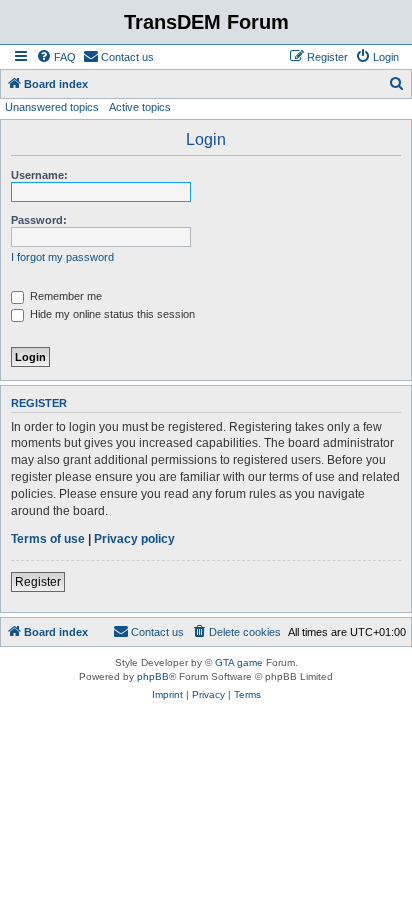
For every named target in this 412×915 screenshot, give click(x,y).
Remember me (64, 296)
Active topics (140, 107)
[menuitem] (56, 57)
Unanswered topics (52, 107)
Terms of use (48, 539)
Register (38, 582)
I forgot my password (62, 257)
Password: (39, 220)
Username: (39, 175)
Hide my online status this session (111, 314)
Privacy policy (134, 539)
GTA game (239, 662)
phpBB (153, 676)
